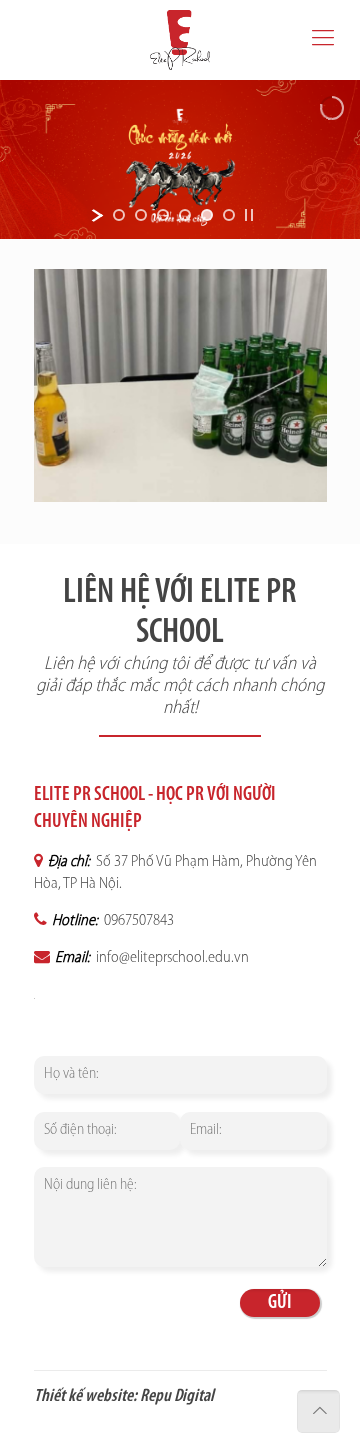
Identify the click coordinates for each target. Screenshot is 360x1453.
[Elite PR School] (180, 40)
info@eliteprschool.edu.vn (171, 958)
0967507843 (137, 921)
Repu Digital (177, 1397)
